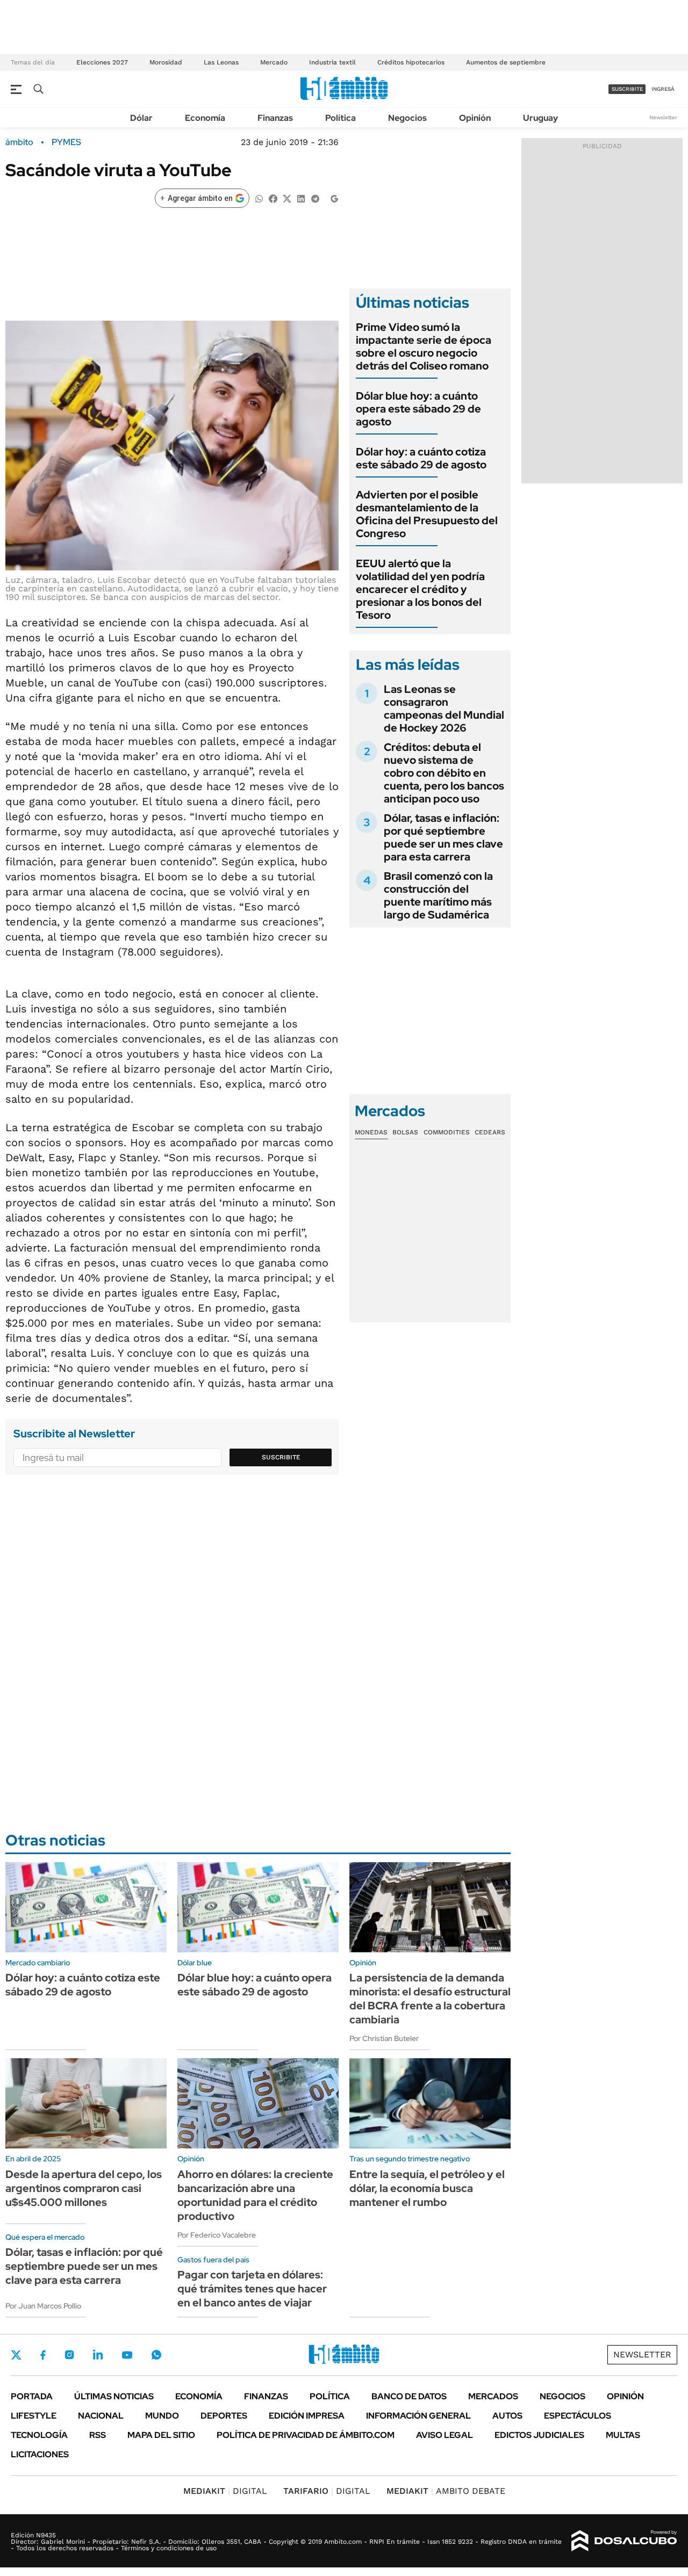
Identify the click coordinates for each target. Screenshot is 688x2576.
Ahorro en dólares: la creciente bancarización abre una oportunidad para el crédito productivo (255, 2195)
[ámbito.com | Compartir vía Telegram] (315, 198)
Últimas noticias (114, 2396)
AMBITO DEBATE (446, 2491)
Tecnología (39, 2435)
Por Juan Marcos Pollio (43, 2306)
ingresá (663, 89)
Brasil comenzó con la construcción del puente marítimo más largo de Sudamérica (438, 895)
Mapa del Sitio (161, 2435)
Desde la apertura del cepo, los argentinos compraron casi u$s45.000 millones (84, 2188)
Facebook (43, 2355)
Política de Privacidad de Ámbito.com (306, 2435)
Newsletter (663, 117)
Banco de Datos (409, 2396)
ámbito (19, 142)
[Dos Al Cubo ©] (624, 2541)
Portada (32, 2396)
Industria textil (332, 62)
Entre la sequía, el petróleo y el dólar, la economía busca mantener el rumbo (427, 2188)
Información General (418, 2416)
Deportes (224, 2416)
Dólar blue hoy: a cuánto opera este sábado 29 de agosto (418, 409)
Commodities (447, 1132)
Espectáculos (578, 2416)
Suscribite (281, 1457)
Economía (205, 118)
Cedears (490, 1132)
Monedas (371, 1132)
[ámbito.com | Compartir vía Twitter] (287, 198)
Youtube (127, 2355)
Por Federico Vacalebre (217, 2235)
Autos (507, 2416)
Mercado (274, 62)
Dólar (141, 118)
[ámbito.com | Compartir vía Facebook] (273, 198)
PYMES (66, 142)
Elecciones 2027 (102, 62)
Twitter (16, 2355)
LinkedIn (98, 2355)
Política (341, 118)
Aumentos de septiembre (506, 62)
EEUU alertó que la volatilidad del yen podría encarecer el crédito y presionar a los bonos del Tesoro (420, 589)
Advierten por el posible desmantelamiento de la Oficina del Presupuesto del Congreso (427, 514)
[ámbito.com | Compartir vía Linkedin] (301, 198)
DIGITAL (225, 2491)
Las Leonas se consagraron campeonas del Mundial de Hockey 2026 (444, 708)
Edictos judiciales (539, 2435)
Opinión (475, 118)
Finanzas (275, 118)
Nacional (101, 2416)
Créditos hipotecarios (411, 62)
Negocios (407, 118)
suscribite (627, 89)
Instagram (69, 2355)
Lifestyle (34, 2416)
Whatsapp (156, 2355)
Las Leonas (221, 62)
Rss (98, 2435)
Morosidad (166, 62)
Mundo (162, 2416)
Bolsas (405, 1132)
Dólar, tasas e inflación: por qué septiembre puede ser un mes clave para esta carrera (443, 837)
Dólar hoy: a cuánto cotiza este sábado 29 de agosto (421, 458)
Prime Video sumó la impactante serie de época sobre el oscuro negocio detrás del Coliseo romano (424, 346)
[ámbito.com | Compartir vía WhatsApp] (259, 198)
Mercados (493, 2396)
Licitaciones (40, 2454)
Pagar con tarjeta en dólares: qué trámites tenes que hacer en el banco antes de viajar (252, 2289)
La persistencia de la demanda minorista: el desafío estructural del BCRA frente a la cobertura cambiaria (430, 1999)
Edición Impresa (307, 2416)
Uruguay (540, 118)
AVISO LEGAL (445, 2435)
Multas (623, 2435)
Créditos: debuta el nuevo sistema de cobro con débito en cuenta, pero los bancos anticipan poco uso (444, 773)
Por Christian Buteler (384, 2038)
